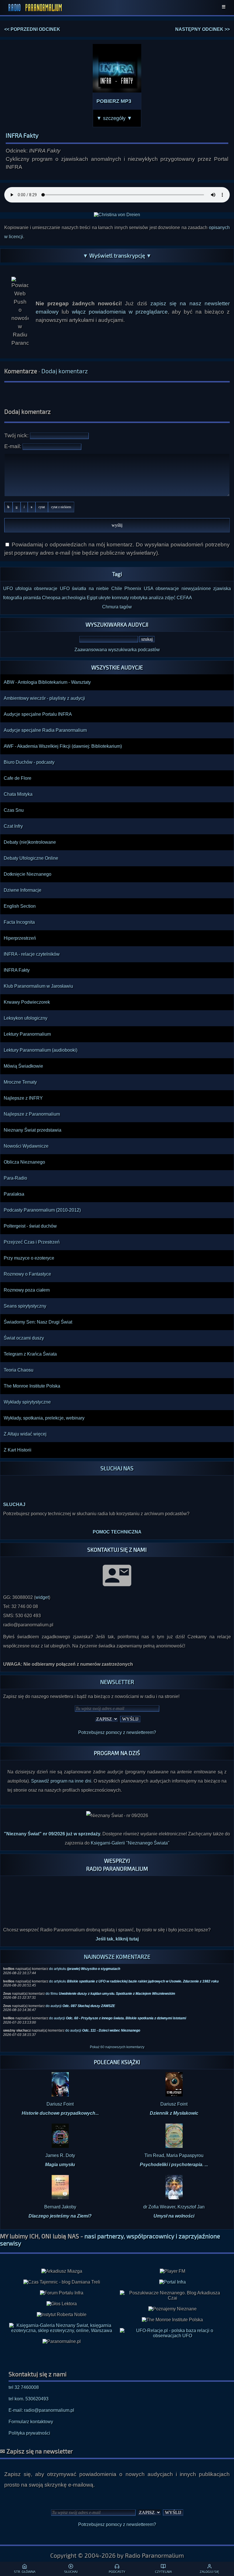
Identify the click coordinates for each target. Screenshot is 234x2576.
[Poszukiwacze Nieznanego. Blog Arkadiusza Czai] (172, 2284)
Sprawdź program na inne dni (61, 1770)
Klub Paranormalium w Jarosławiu (38, 986)
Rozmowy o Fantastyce (27, 1274)
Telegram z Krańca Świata (30, 1354)
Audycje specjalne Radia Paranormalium (45, 730)
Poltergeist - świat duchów (30, 1226)
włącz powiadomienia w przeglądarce (120, 312)
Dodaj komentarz (65, 371)
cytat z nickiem (61, 507)
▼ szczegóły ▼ (114, 118)
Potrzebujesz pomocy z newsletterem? (117, 1721)
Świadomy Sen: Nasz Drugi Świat (38, 1322)
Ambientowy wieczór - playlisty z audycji (44, 698)
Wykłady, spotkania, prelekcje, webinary (44, 1418)
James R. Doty (60, 2149)
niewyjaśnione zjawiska (206, 589)
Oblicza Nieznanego (24, 1162)
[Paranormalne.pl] (62, 2330)
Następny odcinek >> (202, 29)
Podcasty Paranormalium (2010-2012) (42, 1210)
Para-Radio (15, 1178)
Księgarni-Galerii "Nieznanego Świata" (130, 1832)
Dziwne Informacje (23, 890)
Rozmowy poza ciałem (27, 1290)
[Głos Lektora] (62, 2293)
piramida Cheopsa (42, 598)
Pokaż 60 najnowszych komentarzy (117, 2036)
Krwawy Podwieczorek (27, 1002)
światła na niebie (90, 589)
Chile (117, 589)
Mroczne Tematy (20, 1082)
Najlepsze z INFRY (23, 1098)
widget (42, 1586)
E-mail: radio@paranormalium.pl (41, 2399)
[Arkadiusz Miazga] (62, 2260)
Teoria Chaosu (19, 1370)
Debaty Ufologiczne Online (31, 858)
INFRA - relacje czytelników (32, 954)
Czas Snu (14, 810)
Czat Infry (13, 826)
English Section (20, 906)
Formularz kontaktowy (31, 2410)
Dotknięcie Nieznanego (28, 874)
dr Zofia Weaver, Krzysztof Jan (174, 2200)
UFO (8, 589)
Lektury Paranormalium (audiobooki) (41, 1050)
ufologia (24, 589)
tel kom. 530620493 (29, 2388)
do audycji (80, 1995)
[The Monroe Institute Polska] (172, 2309)
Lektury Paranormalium (27, 1034)
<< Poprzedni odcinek (32, 29)
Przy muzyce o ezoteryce (29, 1258)
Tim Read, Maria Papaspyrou (174, 2149)
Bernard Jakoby (60, 2200)
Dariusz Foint (60, 2097)
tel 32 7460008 (24, 2376)
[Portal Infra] (173, 2271)
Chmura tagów (117, 607)
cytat (42, 507)
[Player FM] (173, 2260)
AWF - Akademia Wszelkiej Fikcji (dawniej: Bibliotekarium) (63, 746)
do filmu (110, 1982)
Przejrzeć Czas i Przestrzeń (32, 1242)
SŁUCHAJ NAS (117, 1468)
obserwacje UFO (52, 589)
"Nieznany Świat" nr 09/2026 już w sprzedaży (52, 1823)
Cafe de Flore (18, 778)
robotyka (139, 598)
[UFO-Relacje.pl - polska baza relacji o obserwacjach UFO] (172, 2325)
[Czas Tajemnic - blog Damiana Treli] (62, 2271)
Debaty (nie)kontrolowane (30, 842)
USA (149, 589)
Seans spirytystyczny (25, 1306)
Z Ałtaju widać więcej (25, 1434)
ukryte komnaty (114, 598)
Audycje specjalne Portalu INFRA (38, 714)
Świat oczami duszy (24, 1338)
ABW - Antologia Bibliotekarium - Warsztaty (47, 682)
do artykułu (85, 1958)
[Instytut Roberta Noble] (62, 2304)
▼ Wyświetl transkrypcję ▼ (117, 255)
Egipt (92, 598)
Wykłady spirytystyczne (27, 1402)
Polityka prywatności (29, 2422)
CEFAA (184, 598)
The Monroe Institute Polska (32, 1386)
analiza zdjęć (162, 598)
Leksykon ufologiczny (26, 1018)
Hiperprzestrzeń (20, 938)
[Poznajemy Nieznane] (173, 2298)
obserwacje (167, 589)
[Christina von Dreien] (117, 215)
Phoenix (133, 589)
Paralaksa (14, 1194)
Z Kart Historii (18, 1450)
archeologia (74, 598)
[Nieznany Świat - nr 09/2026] (117, 1805)
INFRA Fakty (17, 970)
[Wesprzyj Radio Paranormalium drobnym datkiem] (117, 1900)
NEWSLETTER (117, 1671)
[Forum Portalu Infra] (62, 2282)
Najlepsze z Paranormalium (32, 1114)
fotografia (13, 598)
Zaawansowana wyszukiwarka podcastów (117, 650)
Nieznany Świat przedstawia (33, 1130)
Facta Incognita (19, 922)
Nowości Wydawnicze (26, 1146)
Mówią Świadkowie (23, 1066)
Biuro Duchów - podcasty (29, 762)
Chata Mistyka (18, 794)
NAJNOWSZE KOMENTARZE (117, 1945)
